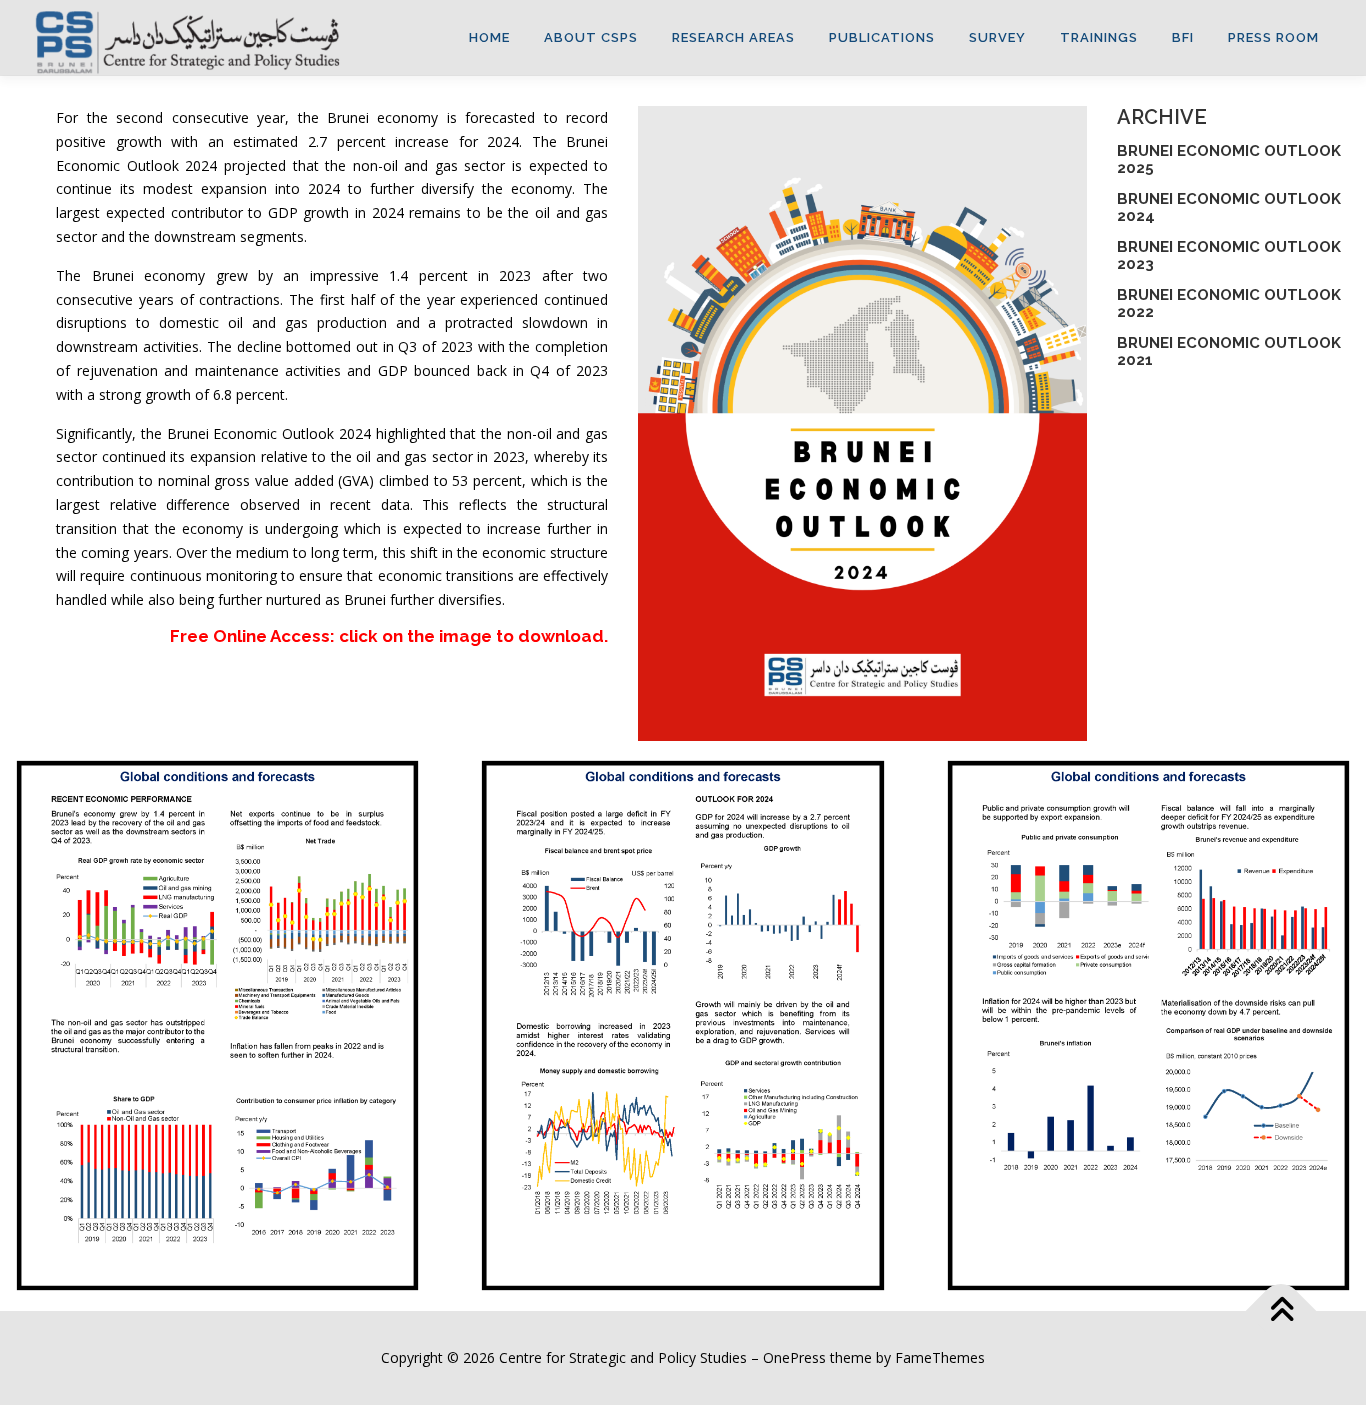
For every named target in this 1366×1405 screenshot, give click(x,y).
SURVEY (997, 37)
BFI (1183, 37)
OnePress (794, 1357)
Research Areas (733, 37)
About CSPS (591, 37)
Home (489, 37)
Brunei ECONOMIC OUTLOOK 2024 (1229, 207)
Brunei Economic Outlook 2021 (1229, 351)
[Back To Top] (1281, 1311)
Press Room (1273, 37)
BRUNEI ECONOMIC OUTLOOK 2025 (1229, 159)
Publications (882, 37)
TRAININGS (1099, 37)
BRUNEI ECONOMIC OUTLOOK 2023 (1229, 255)
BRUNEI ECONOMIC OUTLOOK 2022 (1229, 303)
